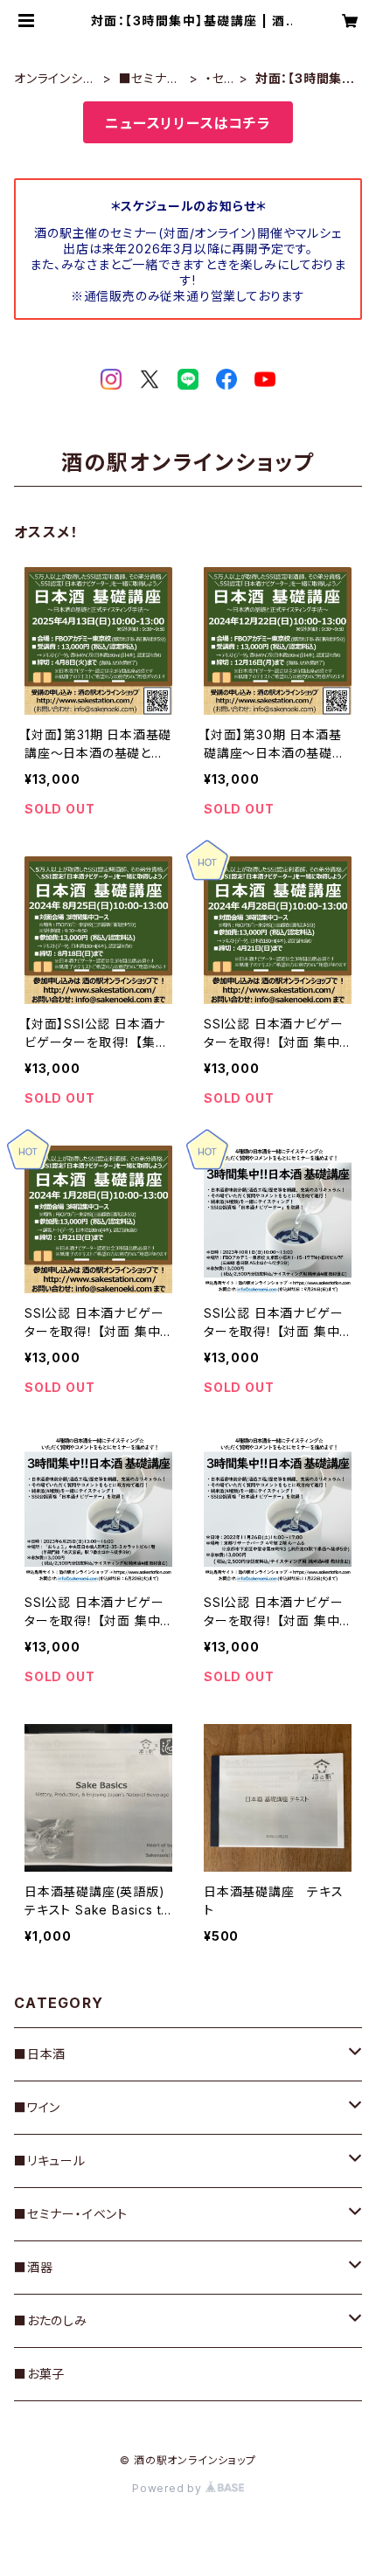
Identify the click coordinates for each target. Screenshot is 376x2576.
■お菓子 (39, 2374)
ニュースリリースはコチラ (188, 123)
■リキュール (50, 2161)
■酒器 (33, 2267)
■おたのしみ (51, 2320)
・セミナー (217, 79)
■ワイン (37, 2107)
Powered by (169, 2488)
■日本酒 (40, 2054)
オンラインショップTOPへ (53, 79)
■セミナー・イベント (152, 79)
